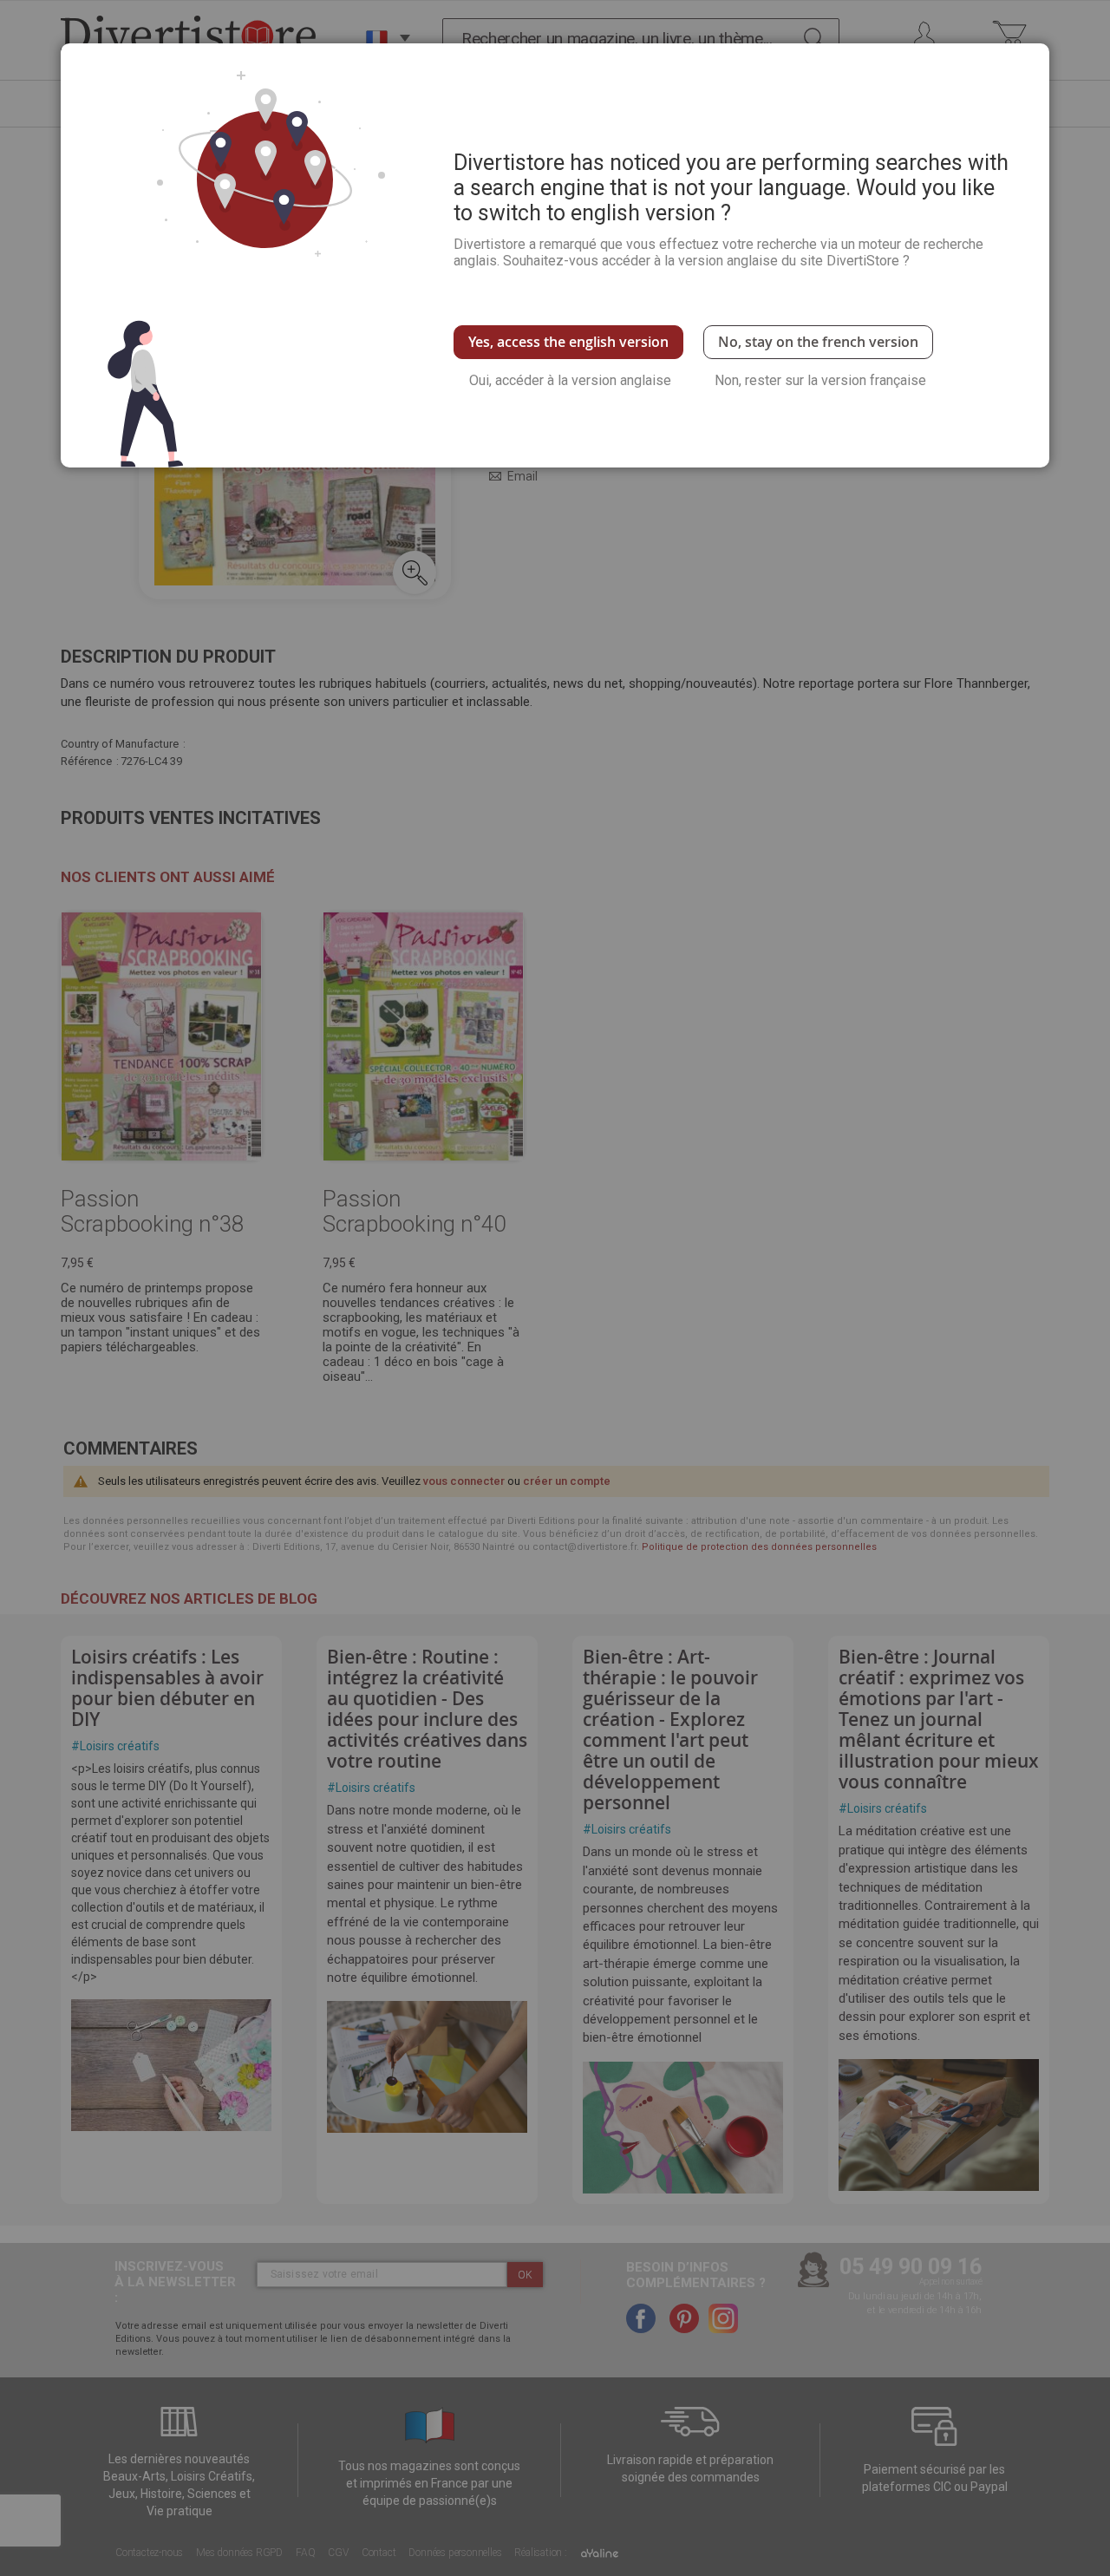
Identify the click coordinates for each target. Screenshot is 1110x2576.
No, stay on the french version (818, 342)
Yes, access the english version (568, 342)
